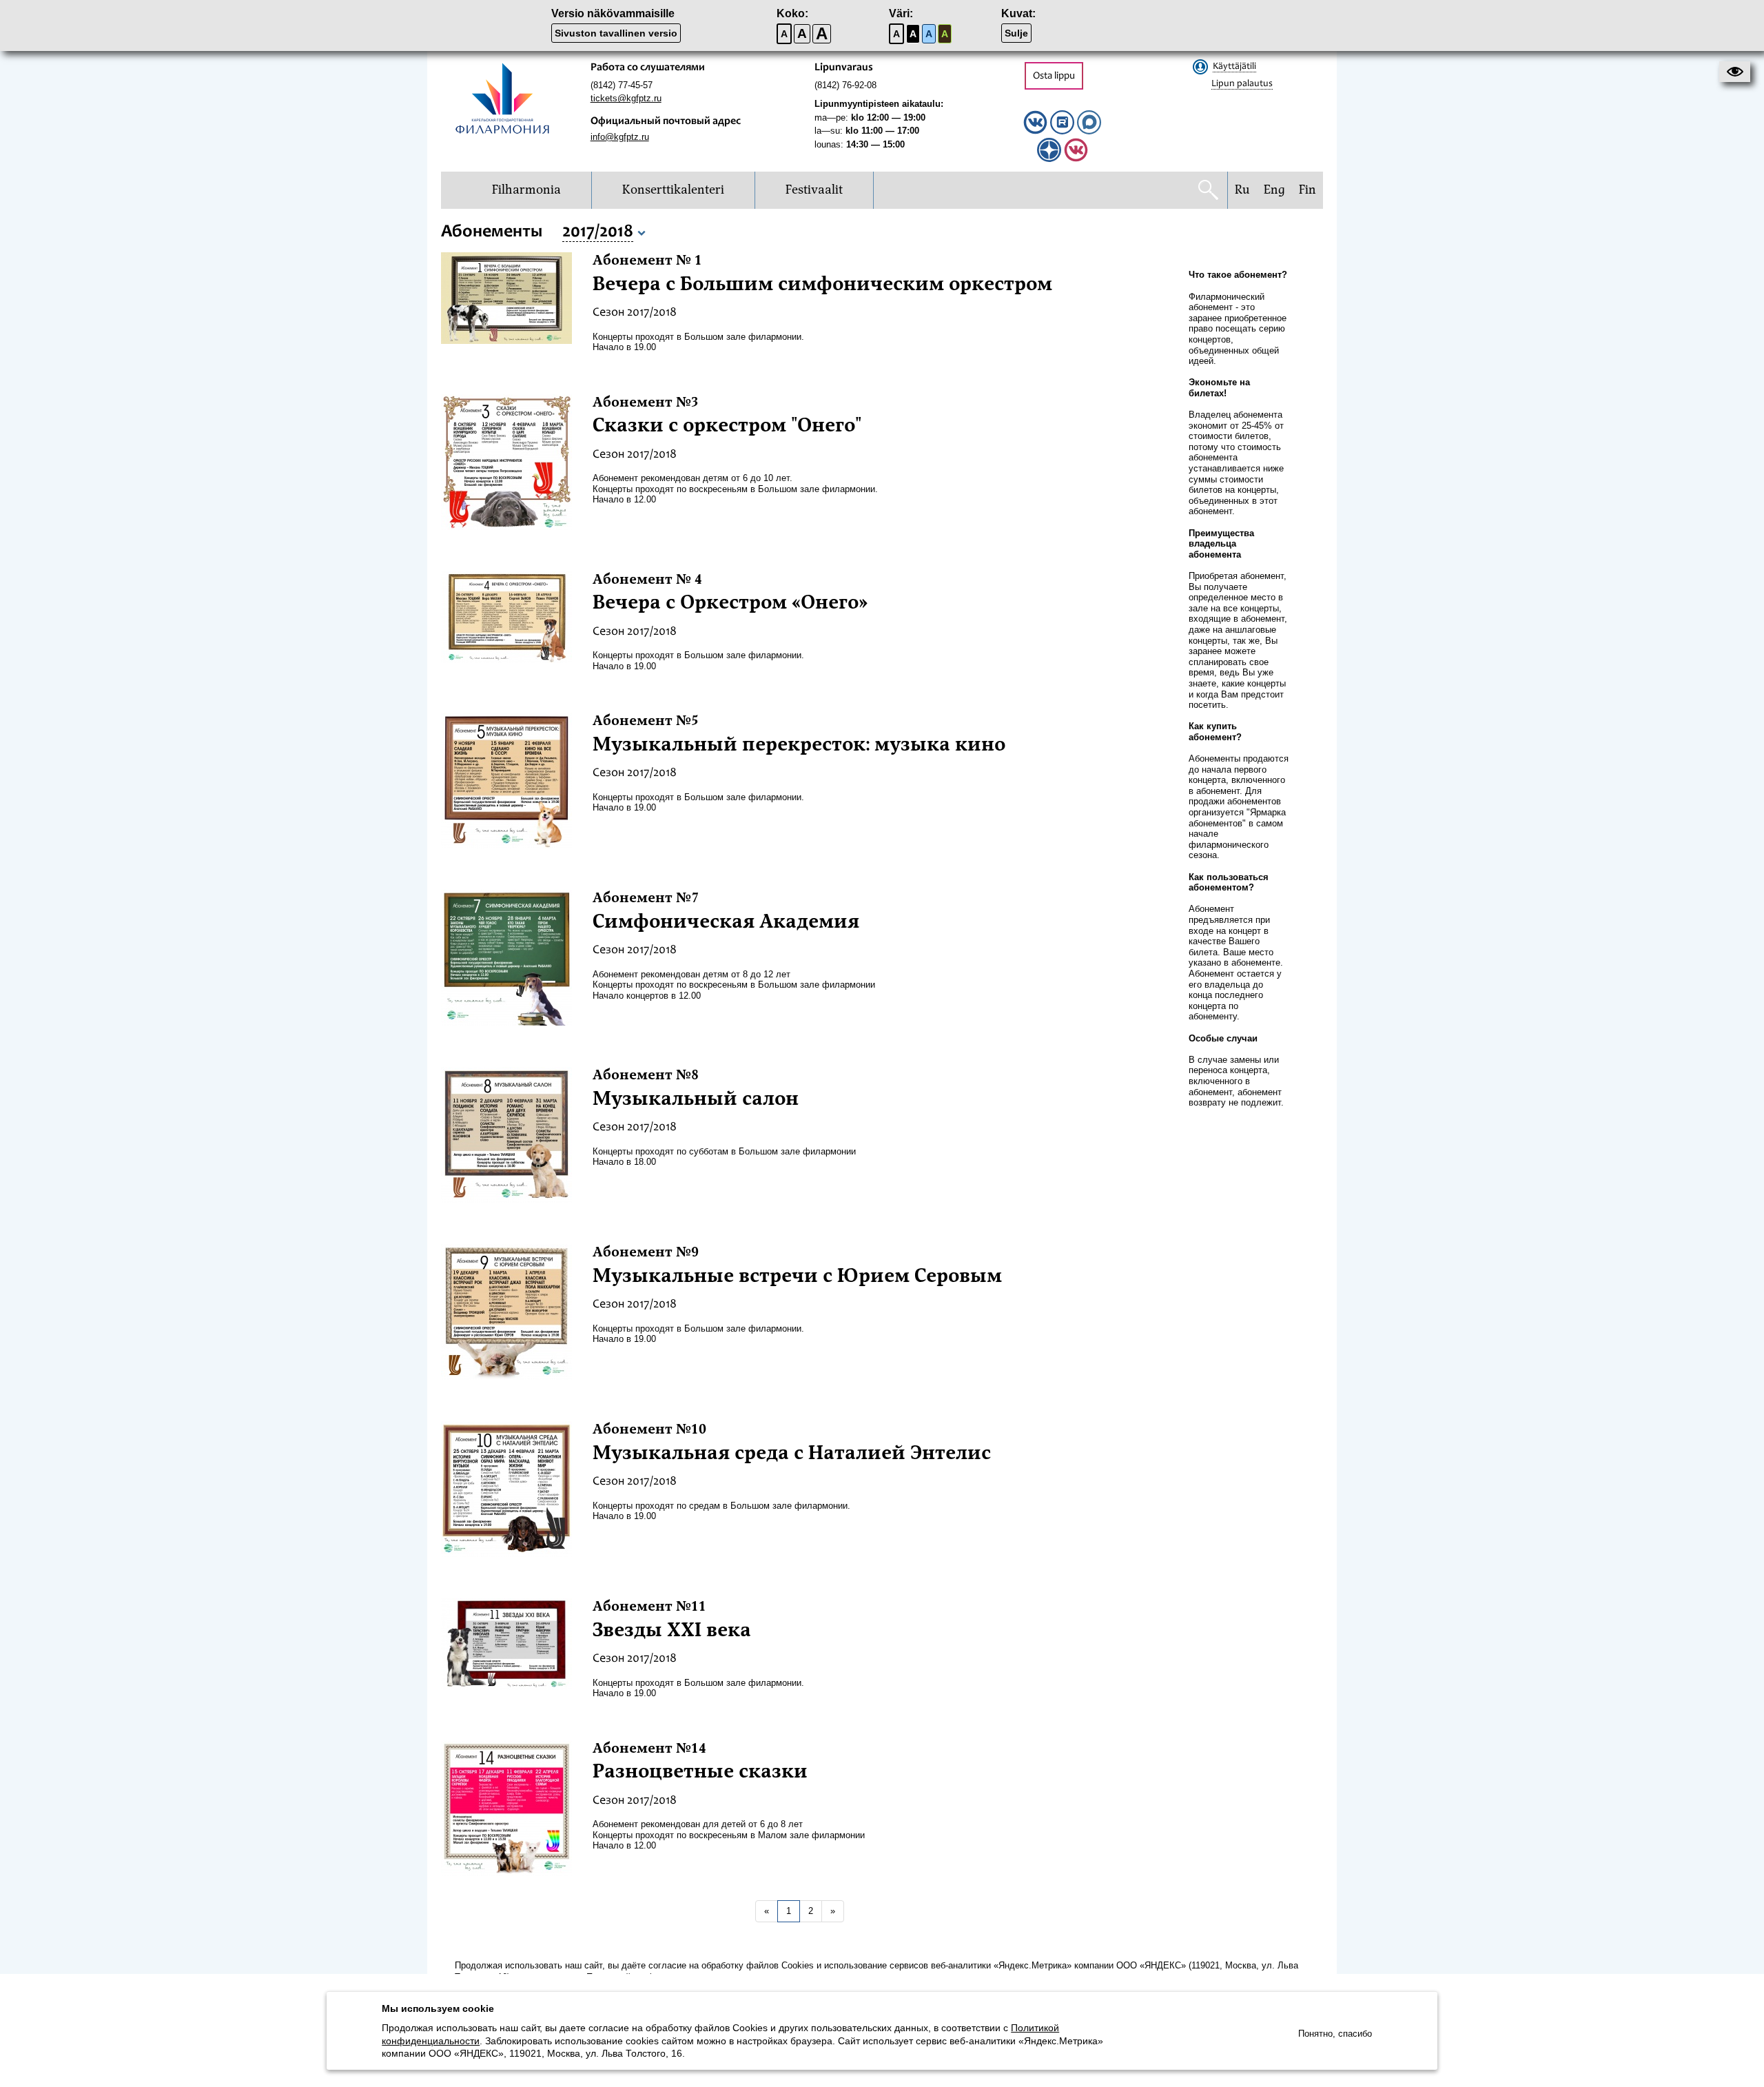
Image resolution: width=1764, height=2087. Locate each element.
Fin (1307, 190)
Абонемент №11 (649, 1607)
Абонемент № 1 (647, 261)
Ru (1242, 190)
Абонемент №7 (646, 898)
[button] (1735, 72)
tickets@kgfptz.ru (626, 98)
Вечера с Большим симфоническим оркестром (822, 284)
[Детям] (1076, 159)
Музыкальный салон (696, 1099)
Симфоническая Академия (726, 922)
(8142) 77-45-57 (622, 85)
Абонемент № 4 (647, 580)
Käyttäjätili (1234, 67)
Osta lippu (1054, 76)
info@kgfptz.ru (620, 137)
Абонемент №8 (646, 1075)
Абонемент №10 (649, 1429)
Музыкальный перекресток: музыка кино (799, 744)
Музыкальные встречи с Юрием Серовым (797, 1276)
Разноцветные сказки (700, 1771)
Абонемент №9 (646, 1252)
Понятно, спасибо (1335, 2034)
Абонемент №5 (646, 721)
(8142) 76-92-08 (845, 85)
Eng (1274, 190)
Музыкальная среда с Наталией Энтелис (792, 1453)
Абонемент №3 (646, 403)
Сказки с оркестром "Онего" (727, 425)
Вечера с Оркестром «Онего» (730, 602)
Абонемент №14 (649, 1749)
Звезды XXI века (672, 1630)
